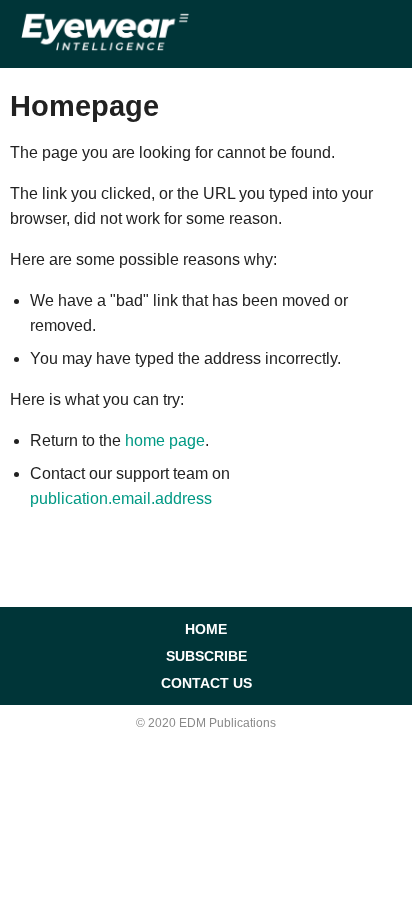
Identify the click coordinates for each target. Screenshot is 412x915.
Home (206, 629)
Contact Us (206, 683)
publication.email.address (121, 498)
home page (165, 440)
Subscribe (206, 656)
